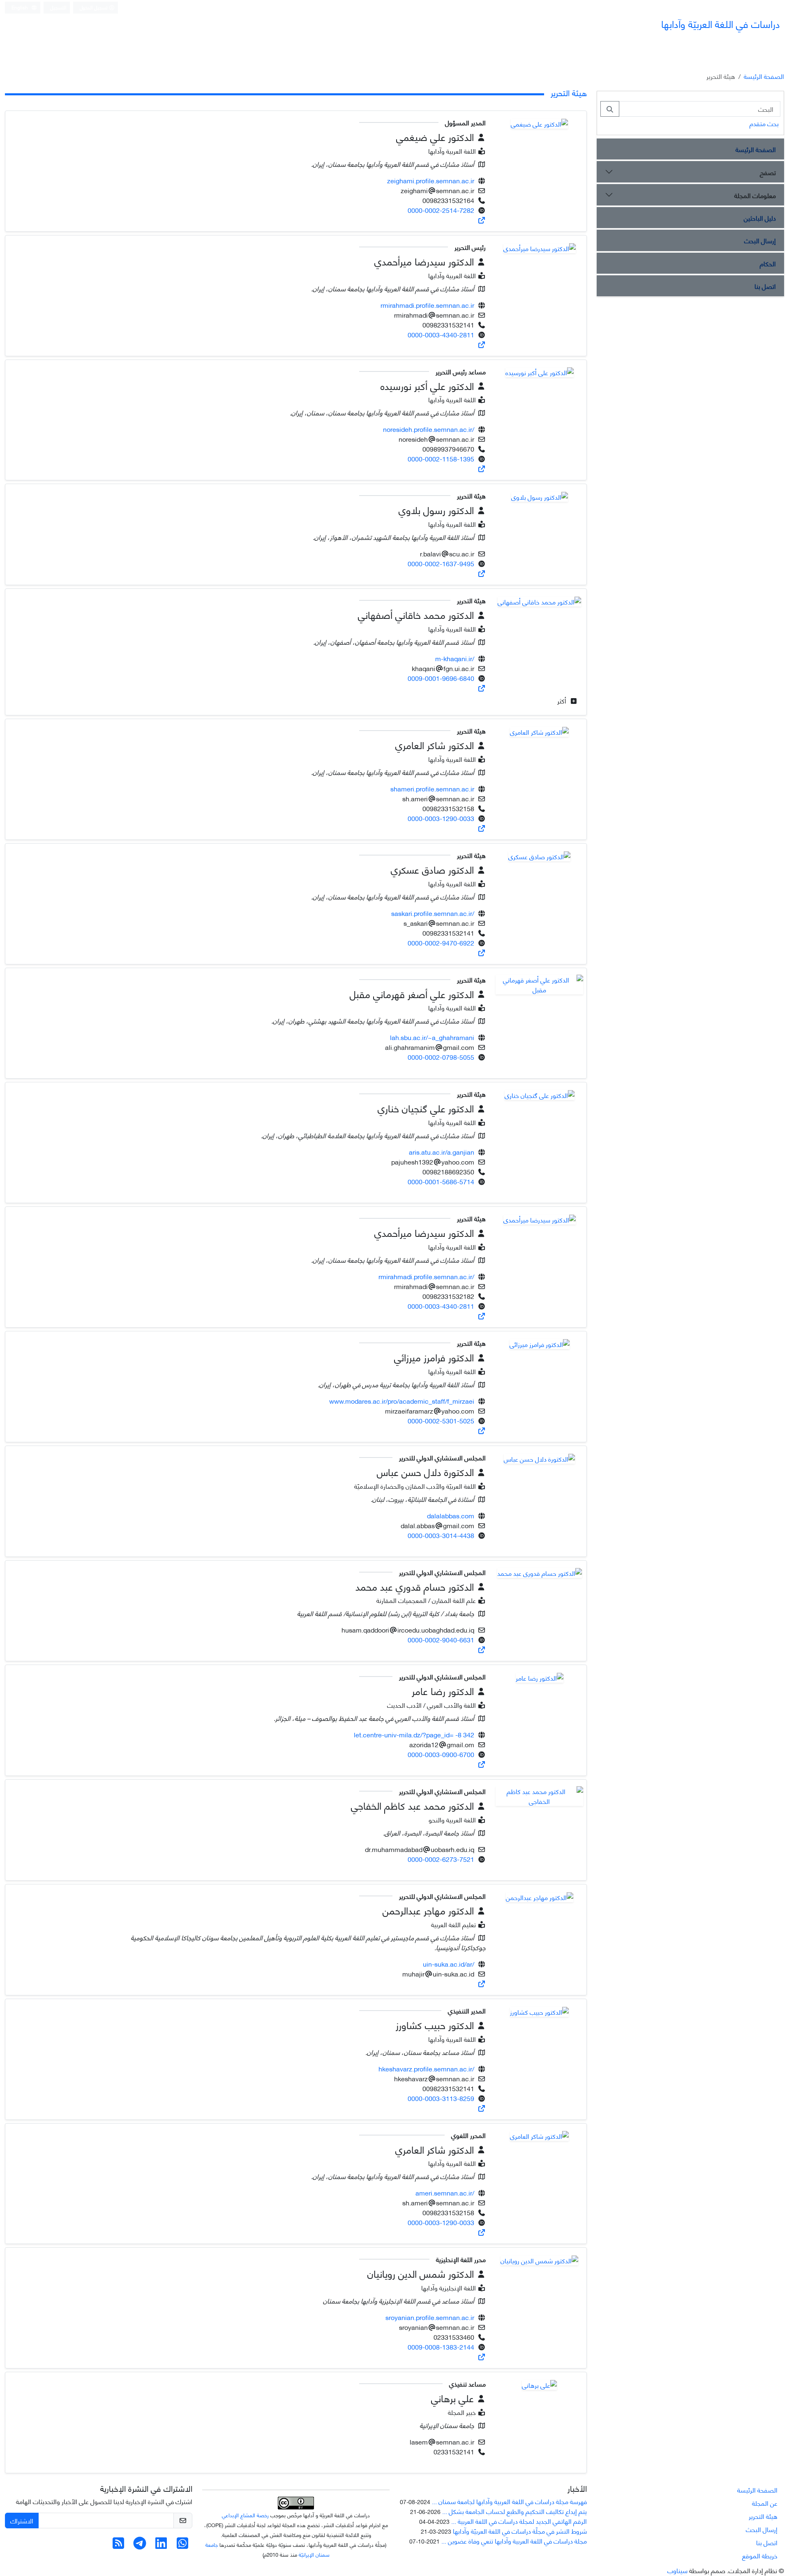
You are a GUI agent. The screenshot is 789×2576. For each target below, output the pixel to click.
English (20, 7)
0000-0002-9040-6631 (441, 1639)
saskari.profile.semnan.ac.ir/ (433, 913)
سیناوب (677, 2570)
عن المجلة (765, 2503)
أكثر (563, 700)
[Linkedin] (161, 2545)
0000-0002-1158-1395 (441, 458)
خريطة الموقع (760, 2555)
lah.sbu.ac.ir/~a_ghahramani (432, 1037)
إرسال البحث (760, 240)
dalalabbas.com (451, 1515)
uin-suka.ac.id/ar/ (449, 1964)
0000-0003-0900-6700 (441, 1754)
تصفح (768, 172)
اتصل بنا (765, 286)
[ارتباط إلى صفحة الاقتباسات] (482, 220)
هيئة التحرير (763, 2516)
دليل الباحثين (760, 218)
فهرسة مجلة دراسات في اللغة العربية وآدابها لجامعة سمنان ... (509, 2501)
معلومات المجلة (755, 195)
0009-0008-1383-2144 (441, 2347)
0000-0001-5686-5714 (441, 1181)
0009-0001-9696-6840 (441, 678)
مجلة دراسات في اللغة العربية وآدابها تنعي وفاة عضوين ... (514, 2540)
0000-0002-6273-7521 (441, 1859)
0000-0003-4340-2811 (441, 334)
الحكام (768, 263)
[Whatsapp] (182, 2545)
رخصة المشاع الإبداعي (245, 2515)
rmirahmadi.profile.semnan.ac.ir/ (426, 1276)
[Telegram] (140, 2545)
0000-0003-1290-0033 (441, 818)
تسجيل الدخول (94, 7)
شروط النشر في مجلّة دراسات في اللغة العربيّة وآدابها (520, 2531)
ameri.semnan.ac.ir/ (445, 2192)
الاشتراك (22, 2520)
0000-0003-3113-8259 (441, 2098)
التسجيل (58, 7)
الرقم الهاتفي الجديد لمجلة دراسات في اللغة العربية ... (519, 2521)
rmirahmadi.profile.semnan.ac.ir (427, 305)
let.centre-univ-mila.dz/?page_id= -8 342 (414, 1734)
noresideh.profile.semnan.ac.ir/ (429, 429)
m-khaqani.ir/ (455, 658)
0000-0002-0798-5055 (441, 1057)
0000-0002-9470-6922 (441, 942)
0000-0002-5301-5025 (441, 1420)
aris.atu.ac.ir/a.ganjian (442, 1152)
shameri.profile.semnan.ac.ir (432, 788)
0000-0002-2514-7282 (441, 210)
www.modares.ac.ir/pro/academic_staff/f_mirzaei (402, 1401)
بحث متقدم (764, 123)
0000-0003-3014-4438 (441, 1535)
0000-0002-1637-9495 (441, 563)
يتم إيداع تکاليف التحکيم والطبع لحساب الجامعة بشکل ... (514, 2511)
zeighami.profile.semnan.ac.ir (431, 180)
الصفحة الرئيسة (764, 76)
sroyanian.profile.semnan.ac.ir (430, 2317)
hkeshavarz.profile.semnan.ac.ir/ (426, 2068)
